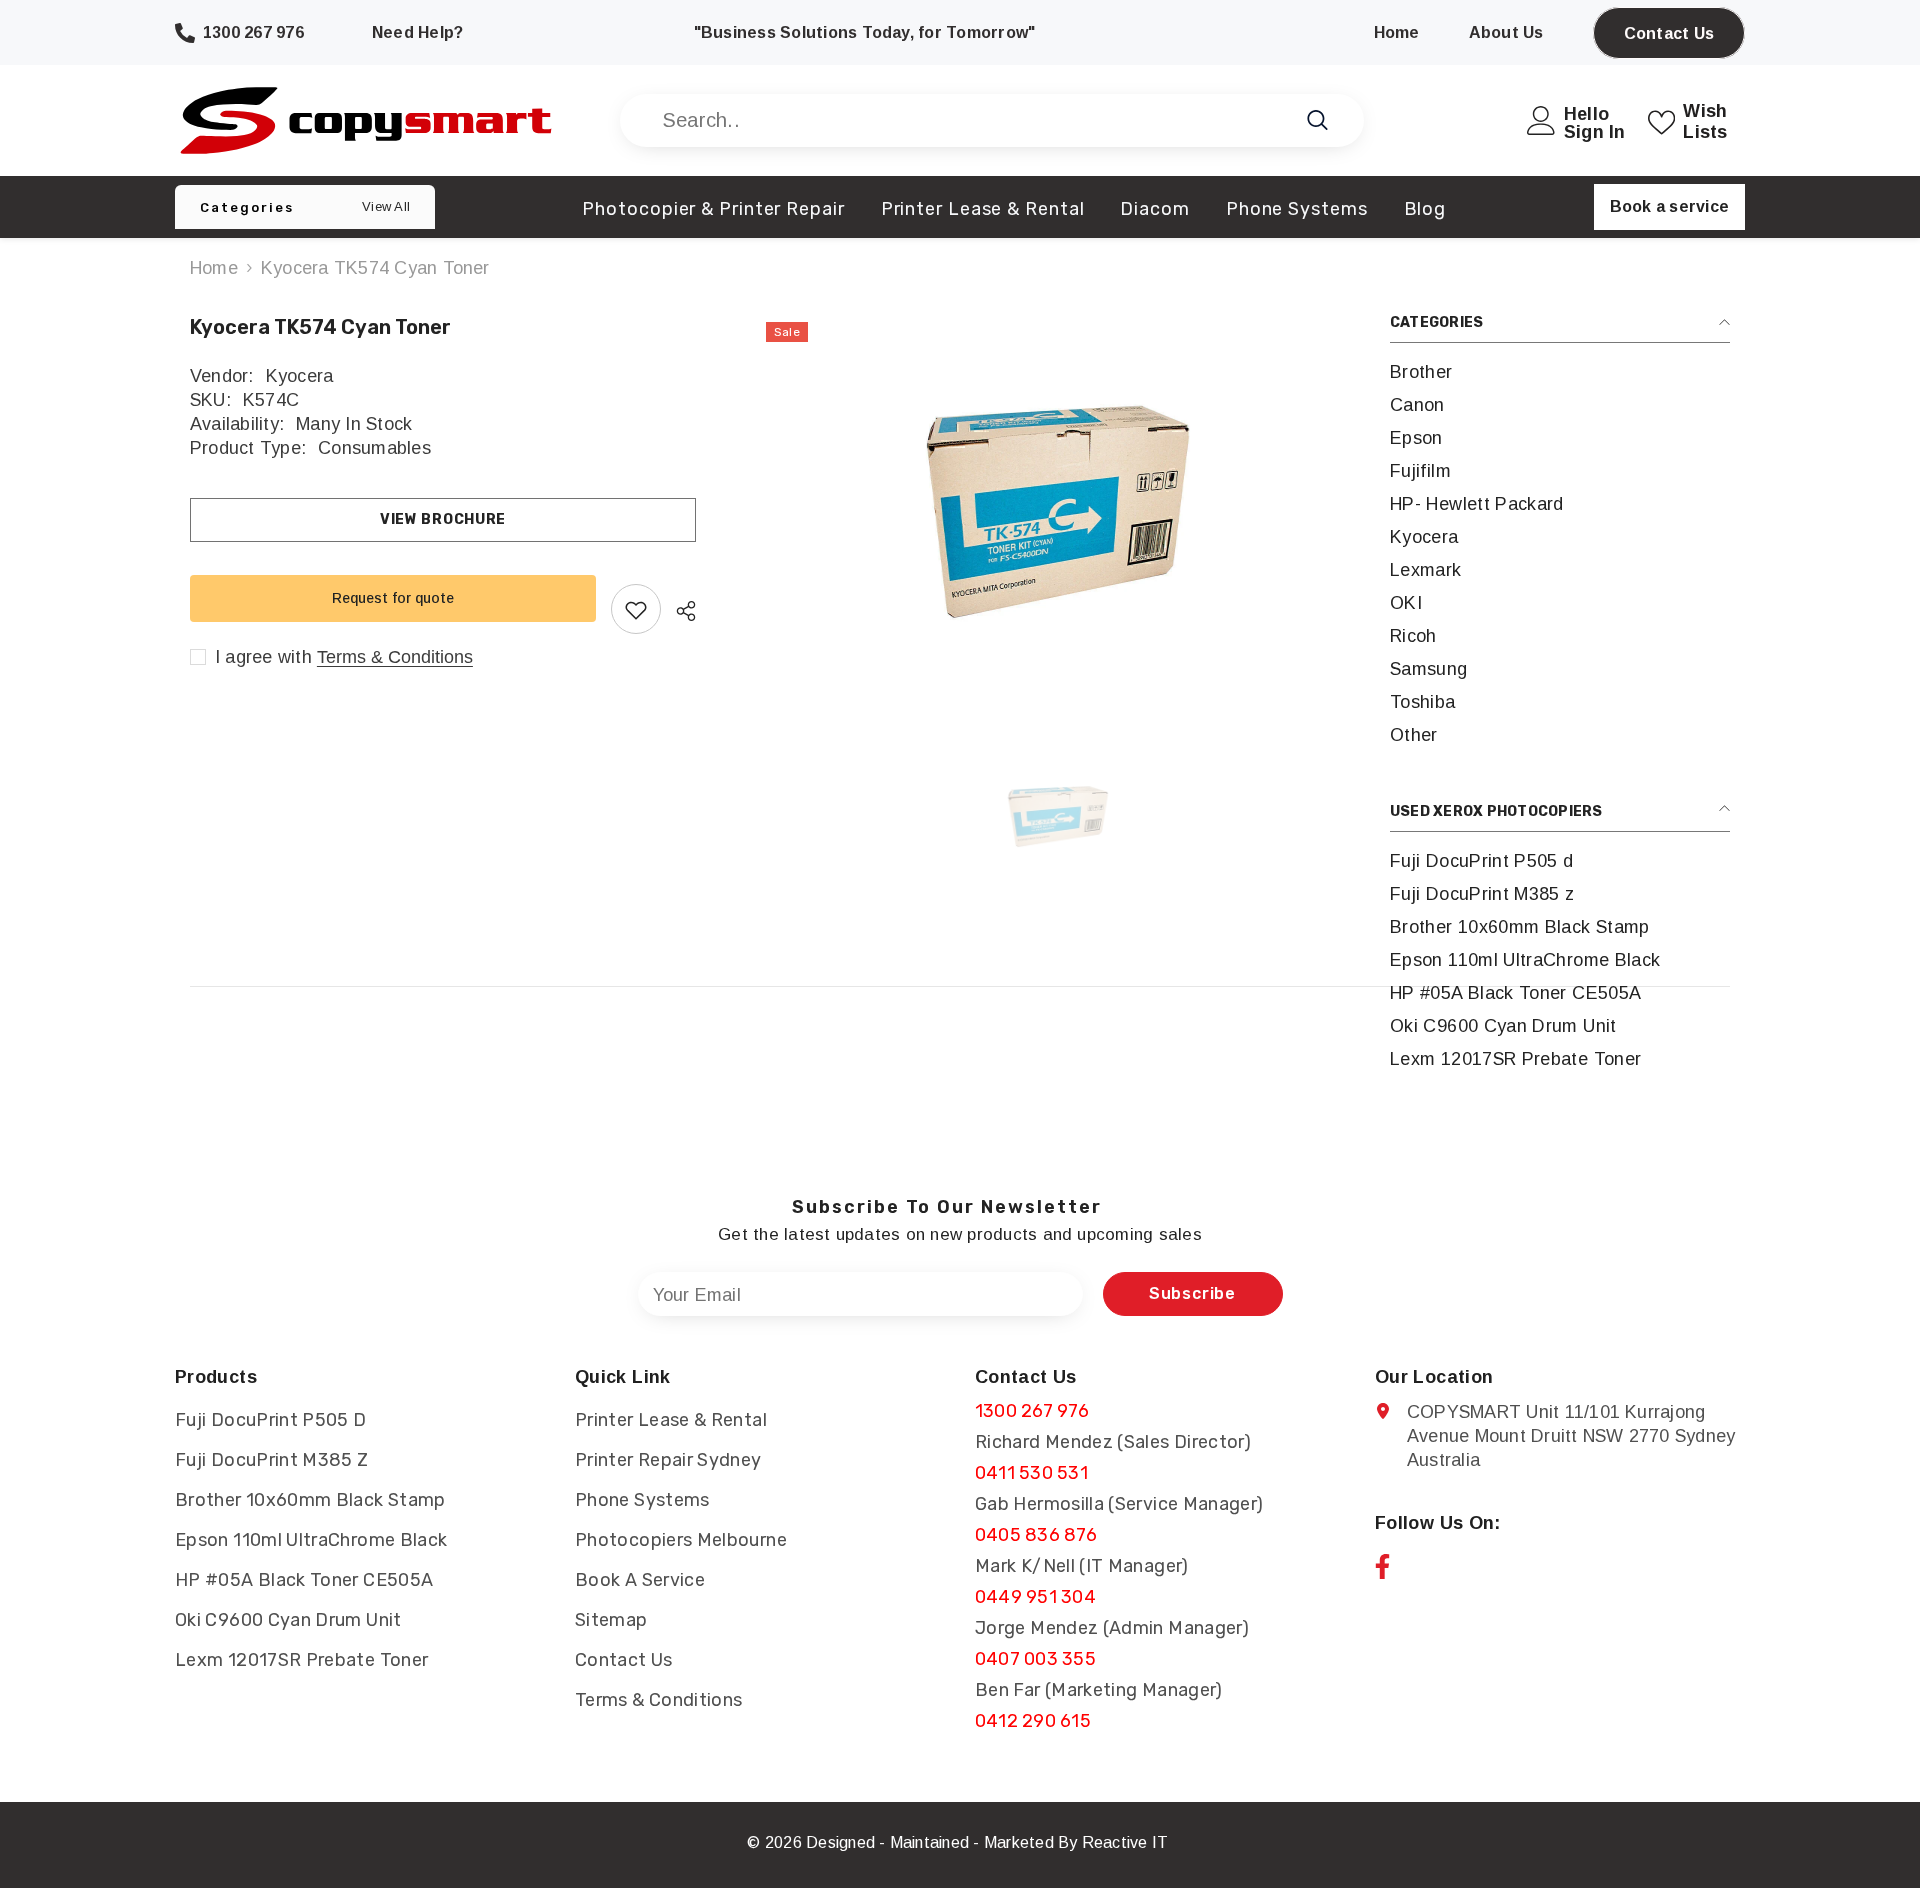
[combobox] (969, 120)
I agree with (263, 658)
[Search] (992, 120)
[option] (1058, 512)
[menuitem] (1560, 372)
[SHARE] (678, 611)
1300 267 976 (1032, 1411)
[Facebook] (1382, 1566)
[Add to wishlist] (636, 610)
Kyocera (300, 376)
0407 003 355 (1035, 1659)
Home (214, 268)
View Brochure (443, 519)
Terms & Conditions (395, 658)
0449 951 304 (1035, 1597)
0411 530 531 (1031, 1473)
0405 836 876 (1036, 1535)
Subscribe (1192, 1293)
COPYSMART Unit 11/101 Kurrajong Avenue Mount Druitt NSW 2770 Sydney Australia (1571, 1436)
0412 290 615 (1033, 1721)
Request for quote (393, 598)
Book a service (1669, 206)
